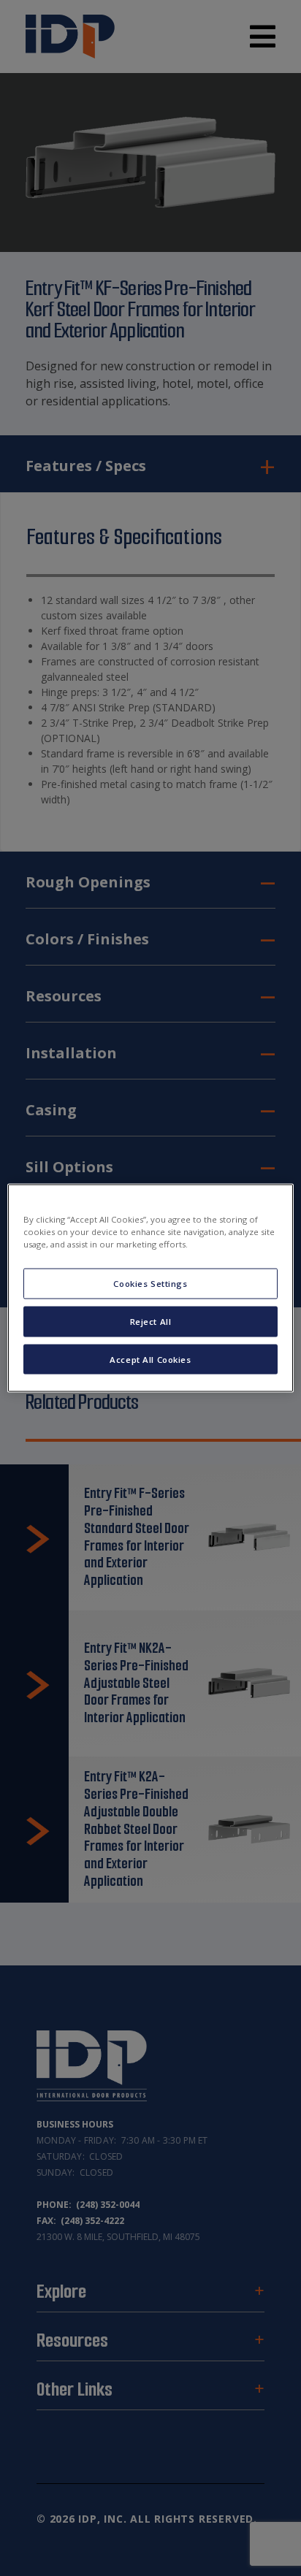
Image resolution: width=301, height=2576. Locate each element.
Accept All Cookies (150, 1359)
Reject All (151, 1321)
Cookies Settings (150, 1283)
